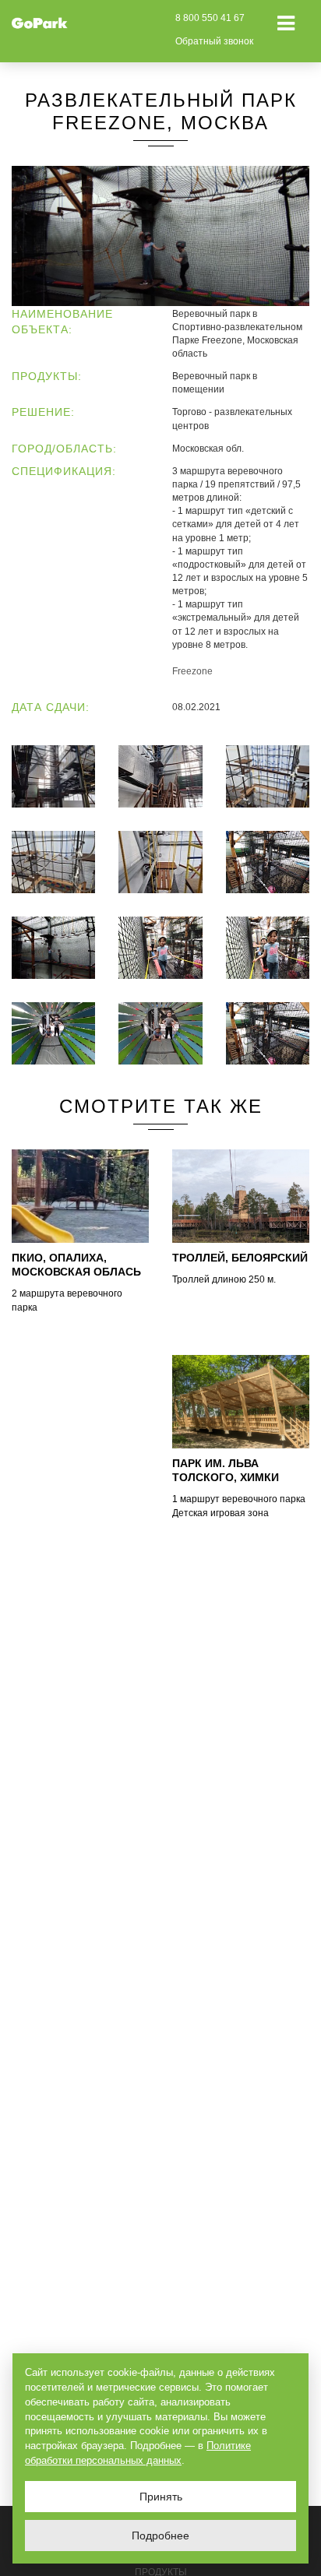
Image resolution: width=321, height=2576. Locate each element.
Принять (161, 2497)
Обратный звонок (214, 41)
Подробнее (160, 2536)
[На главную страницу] (40, 23)
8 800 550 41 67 (210, 18)
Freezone (192, 671)
